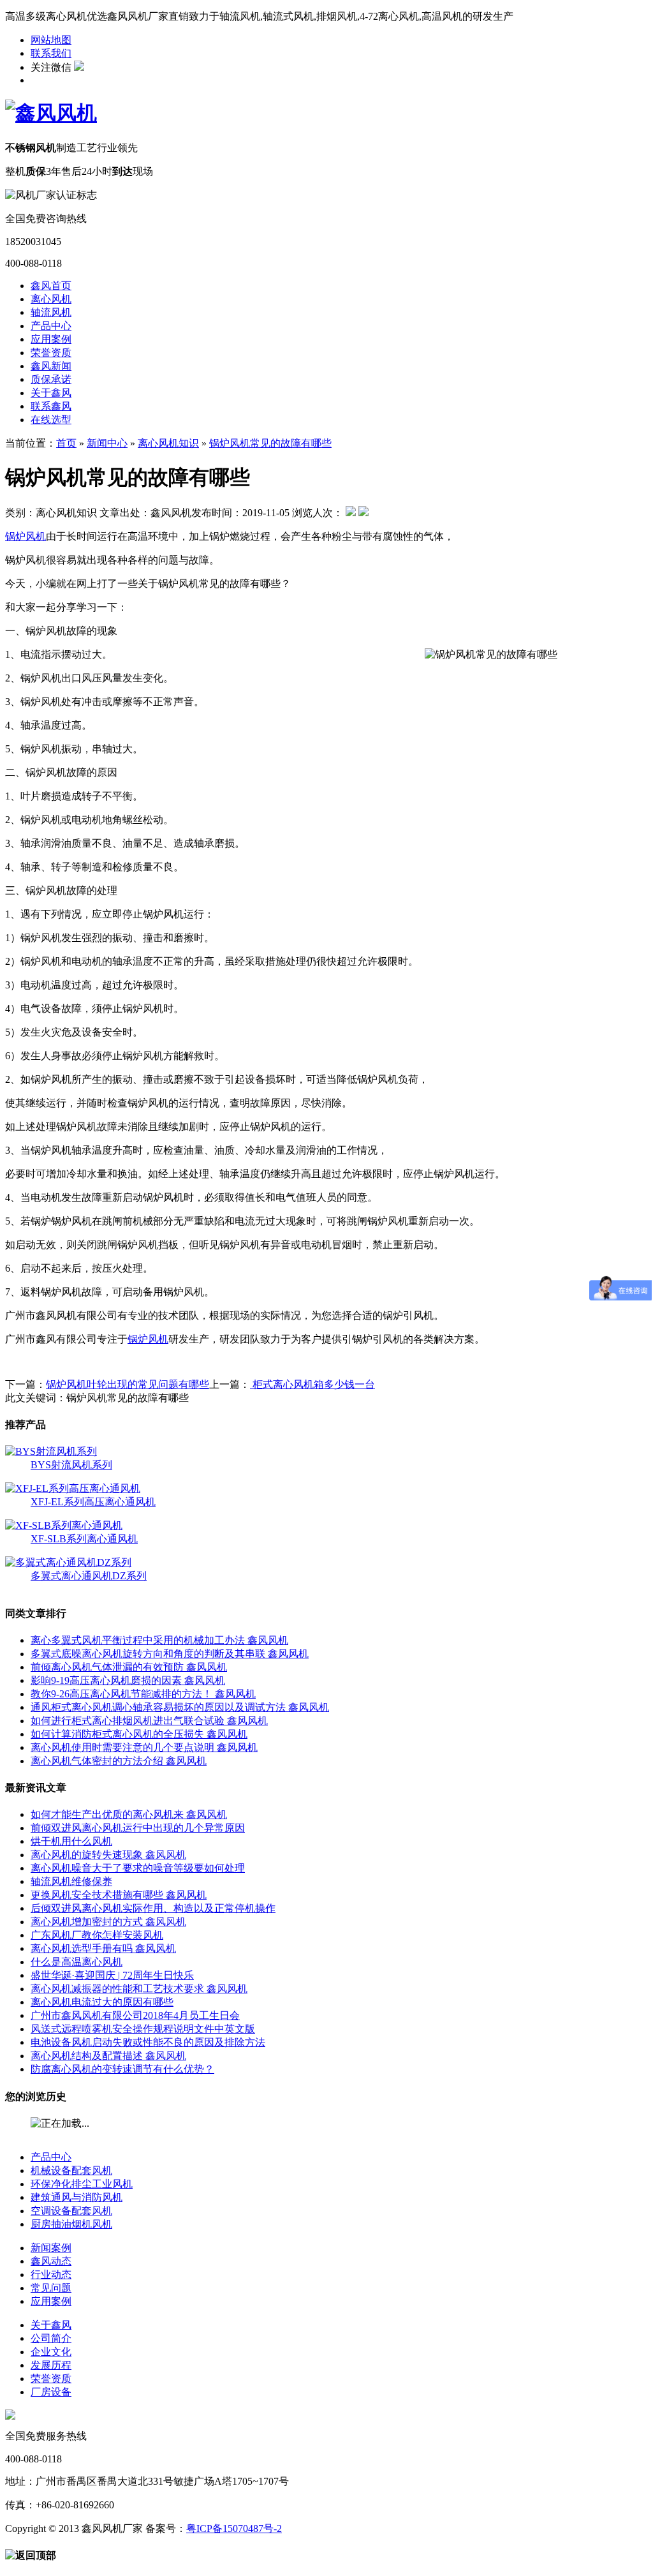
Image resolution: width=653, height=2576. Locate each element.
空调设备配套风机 (71, 2211)
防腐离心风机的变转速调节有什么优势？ (122, 2069)
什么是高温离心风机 (77, 1962)
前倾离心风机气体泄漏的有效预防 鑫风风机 (129, 1667)
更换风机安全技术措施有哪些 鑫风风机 (119, 1895)
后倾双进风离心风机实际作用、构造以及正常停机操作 (153, 1908)
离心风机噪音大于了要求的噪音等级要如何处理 (138, 1868)
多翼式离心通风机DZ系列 (89, 1576)
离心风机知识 (168, 443)
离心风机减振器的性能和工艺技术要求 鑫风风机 (139, 1989)
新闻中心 (107, 443)
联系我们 (51, 53)
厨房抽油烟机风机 (71, 2224)
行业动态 (51, 2274)
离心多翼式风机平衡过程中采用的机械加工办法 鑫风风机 (159, 1640)
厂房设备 (51, 2392)
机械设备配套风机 (71, 2170)
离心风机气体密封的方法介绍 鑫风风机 (119, 1761)
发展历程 (51, 2365)
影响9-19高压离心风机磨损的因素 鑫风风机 (128, 1680)
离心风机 (51, 299)
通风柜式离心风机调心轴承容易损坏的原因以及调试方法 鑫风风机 (180, 1707)
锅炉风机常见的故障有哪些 (270, 443)
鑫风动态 (51, 2261)
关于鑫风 (51, 393)
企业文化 (51, 2352)
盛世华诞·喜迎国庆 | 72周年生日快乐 (112, 1975)
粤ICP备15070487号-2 (234, 2528)
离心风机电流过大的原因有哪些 (102, 2002)
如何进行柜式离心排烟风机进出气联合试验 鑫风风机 (149, 1721)
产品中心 (51, 326)
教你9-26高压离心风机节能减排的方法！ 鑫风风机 (143, 1694)
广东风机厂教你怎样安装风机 (97, 1935)
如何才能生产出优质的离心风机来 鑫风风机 (129, 1814)
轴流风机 (51, 312)
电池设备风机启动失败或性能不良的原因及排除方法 (148, 2042)
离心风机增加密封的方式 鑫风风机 (108, 1922)
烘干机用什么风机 (71, 1841)
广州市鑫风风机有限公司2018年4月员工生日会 (135, 2015)
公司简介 (51, 2338)
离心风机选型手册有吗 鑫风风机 (103, 1948)
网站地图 (51, 40)
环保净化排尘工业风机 (82, 2184)
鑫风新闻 (51, 366)
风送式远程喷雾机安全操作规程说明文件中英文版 (143, 2029)
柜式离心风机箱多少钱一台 (312, 1384)
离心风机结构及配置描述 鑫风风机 (108, 2056)
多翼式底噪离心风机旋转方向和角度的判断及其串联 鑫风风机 (170, 1654)
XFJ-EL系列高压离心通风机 (93, 1502)
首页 (66, 443)
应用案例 (51, 339)
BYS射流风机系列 (71, 1465)
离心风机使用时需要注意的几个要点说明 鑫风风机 (144, 1747)
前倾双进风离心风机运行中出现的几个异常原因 (138, 1828)
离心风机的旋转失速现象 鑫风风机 (108, 1855)
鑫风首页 (51, 286)
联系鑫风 (51, 406)
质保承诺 (51, 379)
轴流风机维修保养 (71, 1881)
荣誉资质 (51, 353)
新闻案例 (51, 2248)
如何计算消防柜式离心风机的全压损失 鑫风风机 (139, 1734)
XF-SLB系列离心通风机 (84, 1539)
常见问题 (51, 2288)
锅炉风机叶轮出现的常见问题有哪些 (128, 1384)
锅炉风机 (26, 536)
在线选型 (51, 420)
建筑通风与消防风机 (77, 2197)
